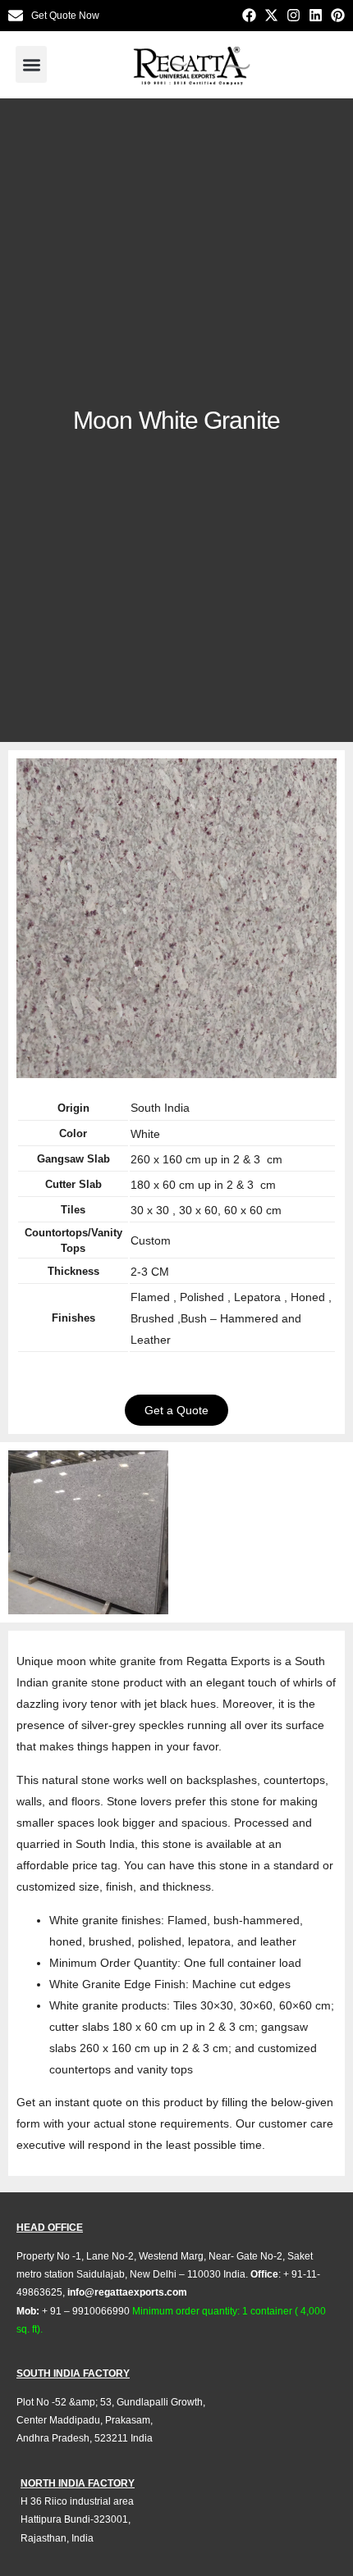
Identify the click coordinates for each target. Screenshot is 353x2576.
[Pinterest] (338, 15)
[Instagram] (293, 15)
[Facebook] (249, 15)
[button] (31, 64)
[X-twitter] (271, 15)
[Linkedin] (316, 15)
